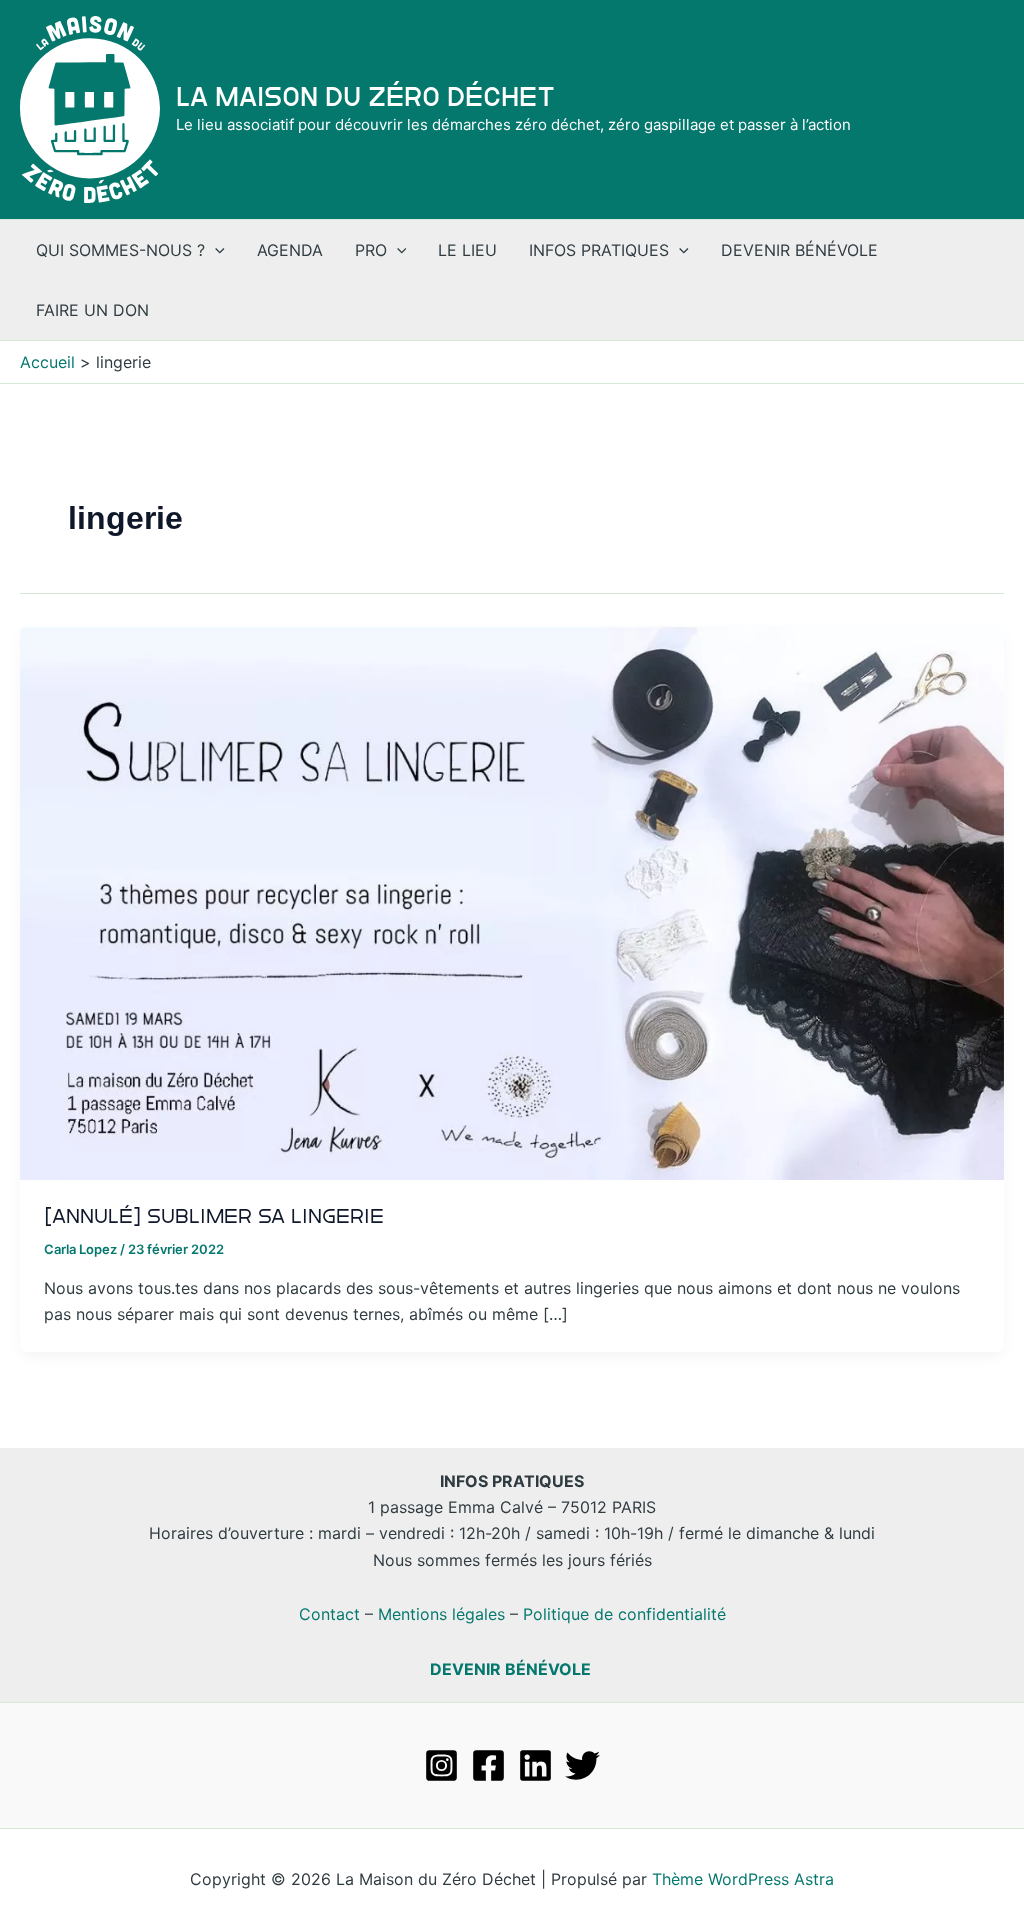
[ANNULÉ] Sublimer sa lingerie (214, 1216)
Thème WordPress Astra (743, 1879)
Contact (329, 1614)
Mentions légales (441, 1614)
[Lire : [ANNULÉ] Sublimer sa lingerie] (512, 901)
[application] (215, 250)
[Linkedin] (535, 1765)
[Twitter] (582, 1765)
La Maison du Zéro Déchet (365, 97)
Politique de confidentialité (624, 1614)
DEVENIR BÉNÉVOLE (510, 1669)
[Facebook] (488, 1765)
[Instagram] (441, 1765)
